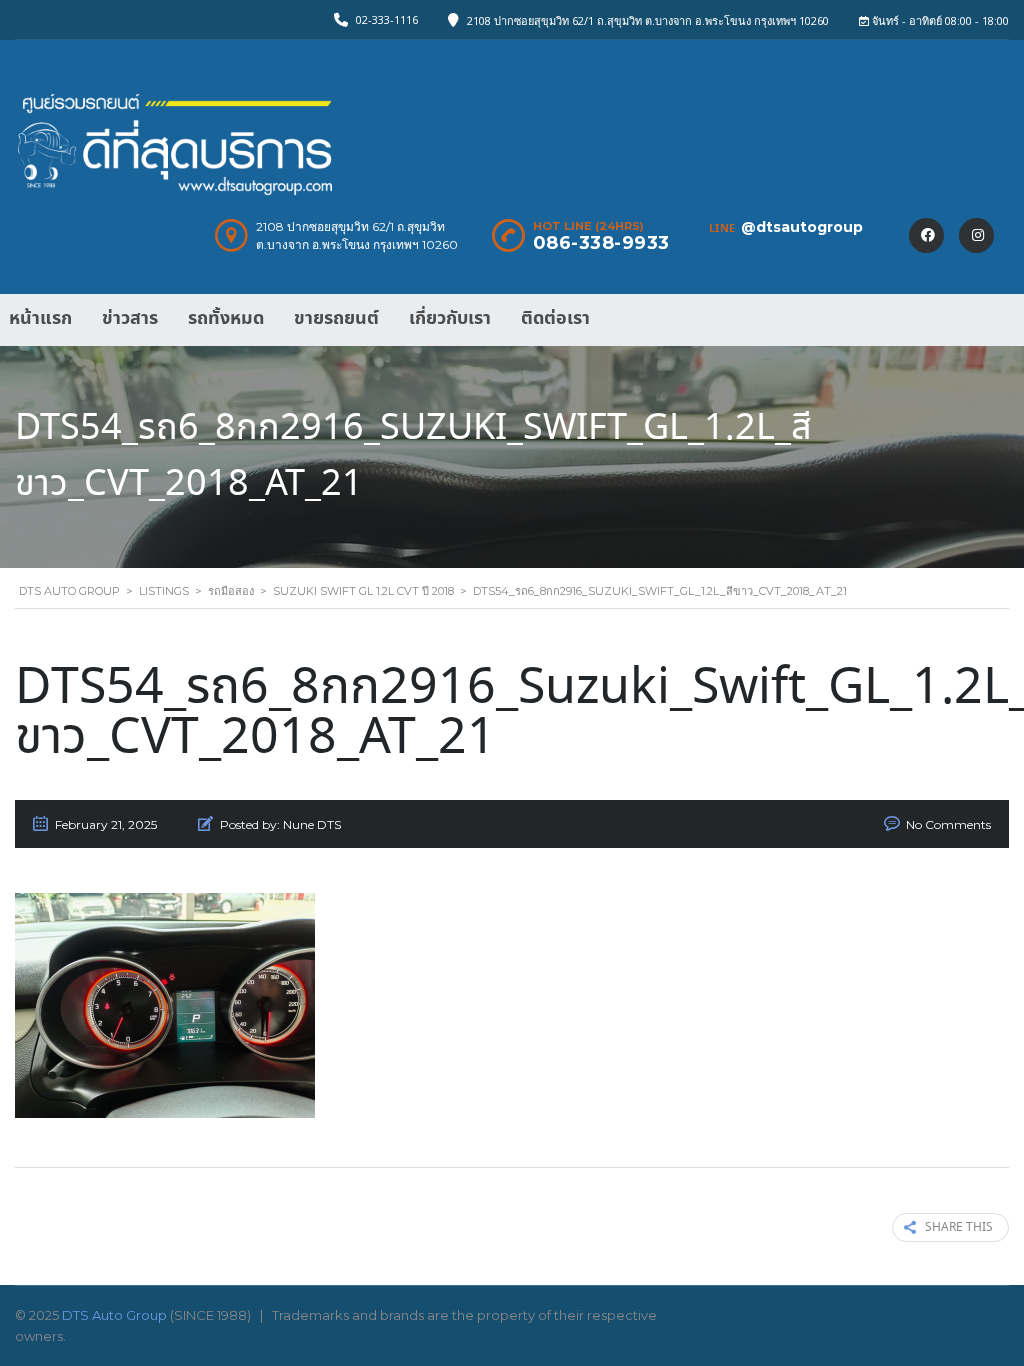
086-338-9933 (601, 243)
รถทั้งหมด (226, 318)
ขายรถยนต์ (336, 318)
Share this (959, 1227)
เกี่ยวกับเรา (450, 318)
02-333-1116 (387, 19)
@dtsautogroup (802, 227)
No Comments (948, 824)
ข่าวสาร (130, 318)
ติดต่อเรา (555, 318)
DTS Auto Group (114, 1315)
